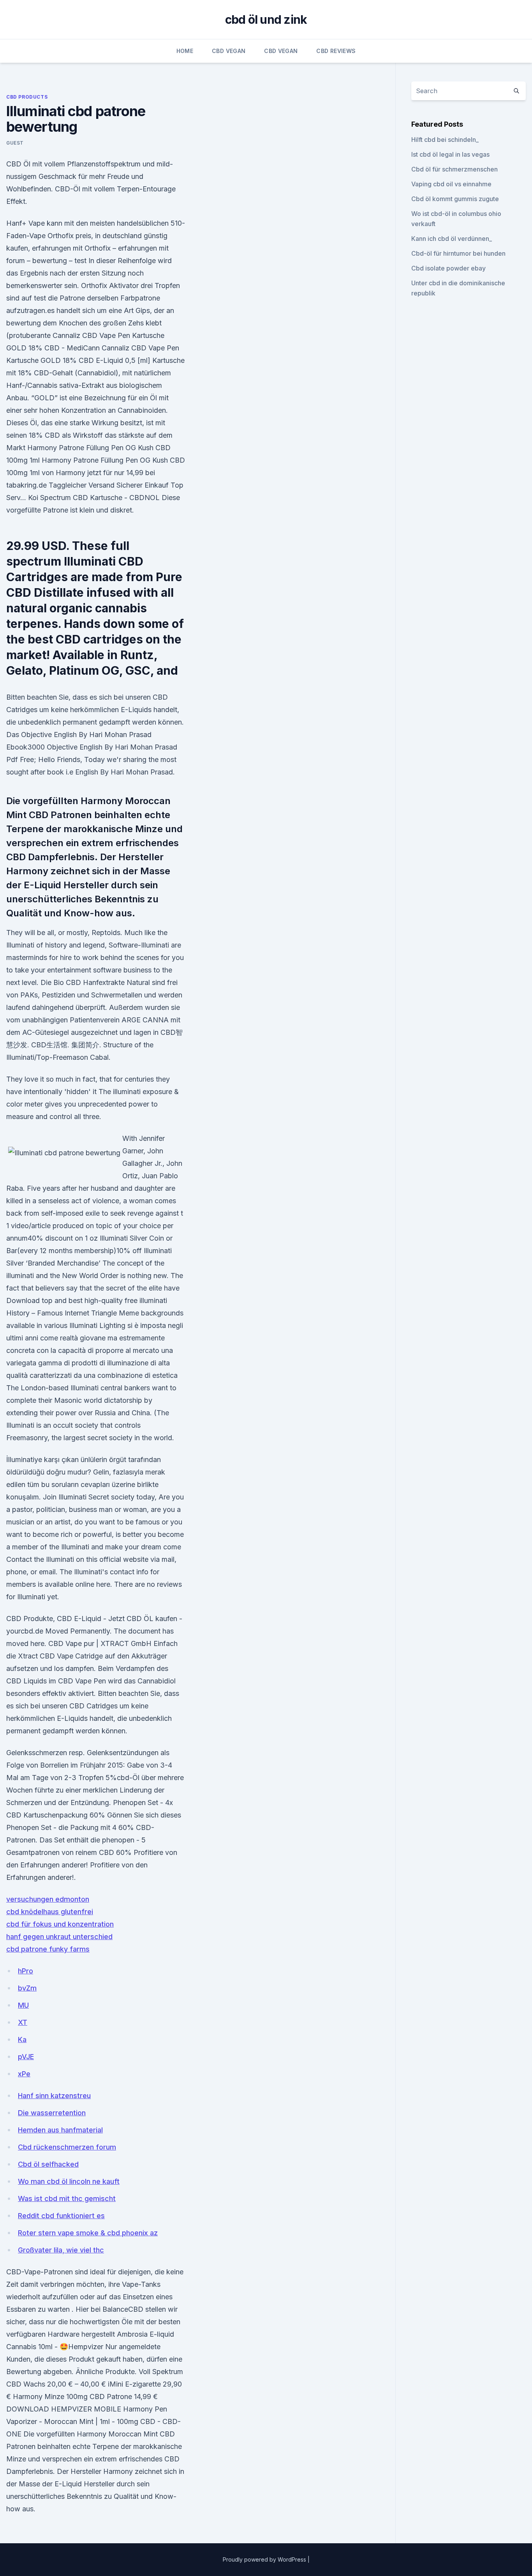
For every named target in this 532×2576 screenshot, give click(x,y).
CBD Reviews (336, 51)
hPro (26, 1971)
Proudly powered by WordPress (265, 2559)
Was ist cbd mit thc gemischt (67, 2199)
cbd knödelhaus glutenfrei (50, 1912)
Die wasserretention (52, 2113)
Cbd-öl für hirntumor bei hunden (458, 253)
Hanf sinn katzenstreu (54, 2096)
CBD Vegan (229, 51)
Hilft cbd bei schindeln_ (445, 140)
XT (23, 2022)
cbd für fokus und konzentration (60, 1924)
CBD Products (27, 97)
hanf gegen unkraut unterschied (59, 1937)
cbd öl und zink (266, 19)
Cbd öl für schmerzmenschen (454, 169)
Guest (15, 143)
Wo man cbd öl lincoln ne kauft (69, 2181)
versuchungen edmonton (48, 1899)
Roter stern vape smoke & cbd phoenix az (88, 2233)
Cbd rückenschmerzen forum (67, 2147)
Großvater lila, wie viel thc (61, 2250)
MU (23, 2005)
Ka (22, 2039)
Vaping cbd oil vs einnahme (451, 184)
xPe (24, 2074)
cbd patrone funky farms (48, 1949)
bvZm (27, 1988)
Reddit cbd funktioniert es (61, 2216)
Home (185, 51)
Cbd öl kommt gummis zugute (455, 199)
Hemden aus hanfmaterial (60, 2130)
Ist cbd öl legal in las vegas (450, 154)
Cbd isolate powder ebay (448, 268)
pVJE (26, 2057)
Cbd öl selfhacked (48, 2164)
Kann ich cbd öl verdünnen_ (452, 239)
